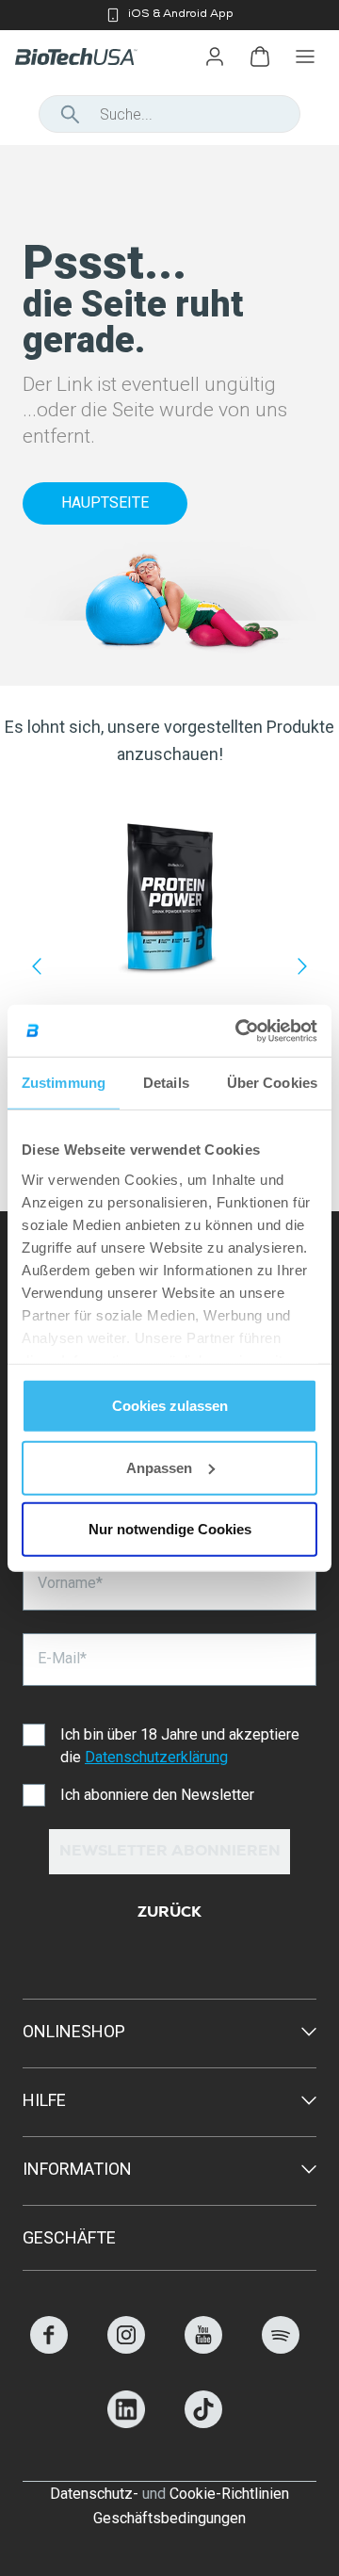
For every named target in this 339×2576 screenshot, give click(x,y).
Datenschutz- (94, 2494)
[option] (169, 15)
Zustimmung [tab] (64, 1083)
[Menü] (305, 57)
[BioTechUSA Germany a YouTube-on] (203, 2349)
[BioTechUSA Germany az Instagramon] (126, 2349)
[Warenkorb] (260, 57)
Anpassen (159, 1467)
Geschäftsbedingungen (169, 2518)
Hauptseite (105, 502)
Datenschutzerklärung (156, 1757)
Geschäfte (69, 2237)
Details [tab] (166, 1083)
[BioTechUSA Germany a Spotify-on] (281, 2349)
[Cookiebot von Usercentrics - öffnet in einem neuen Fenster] (239, 1030)
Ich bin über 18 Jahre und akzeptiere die (180, 1746)
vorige (37, 966)
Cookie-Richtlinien (229, 2494)
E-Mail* (62, 1658)
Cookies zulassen (170, 1406)
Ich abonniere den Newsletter (157, 1795)
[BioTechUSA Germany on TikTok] (203, 2423)
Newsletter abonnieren (170, 1853)
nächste (302, 966)
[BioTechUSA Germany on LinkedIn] (126, 2423)
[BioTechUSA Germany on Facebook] (49, 2349)
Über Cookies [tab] (272, 1083)
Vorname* (70, 1583)
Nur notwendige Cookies (170, 1529)
